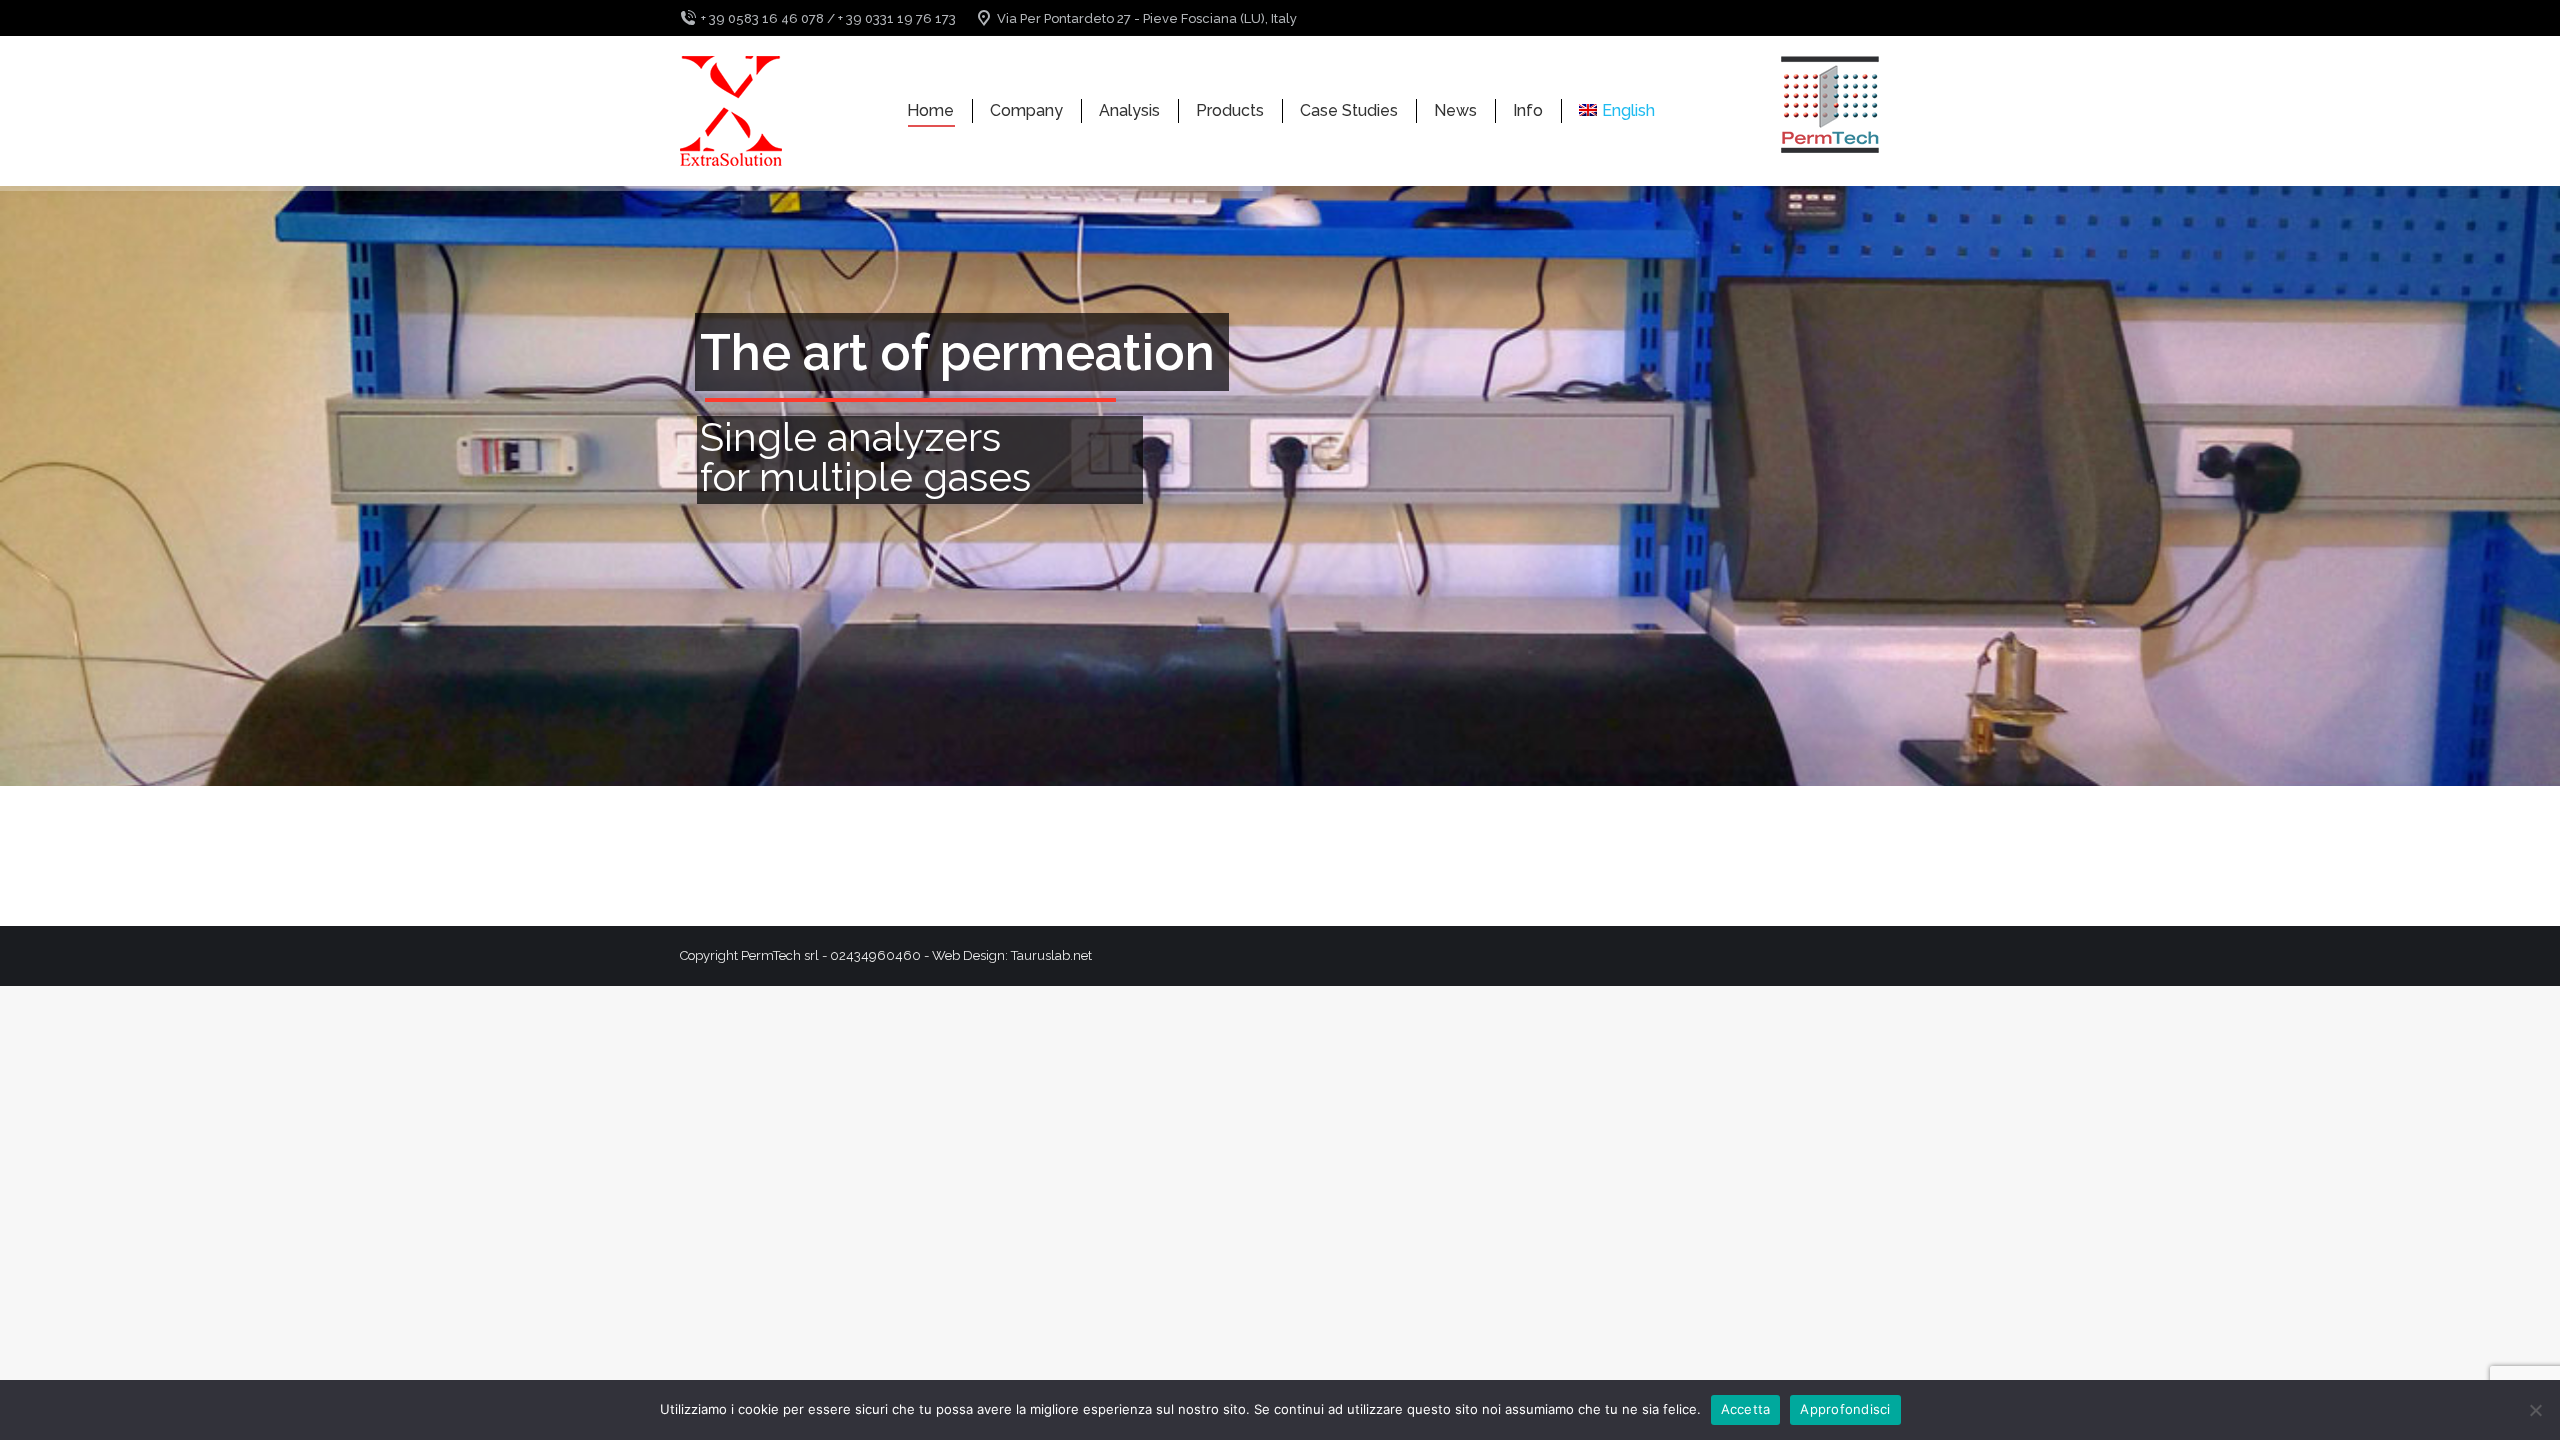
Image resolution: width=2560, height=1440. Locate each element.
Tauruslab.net (1051, 955)
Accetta (1746, 1409)
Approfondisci (1845, 1409)
